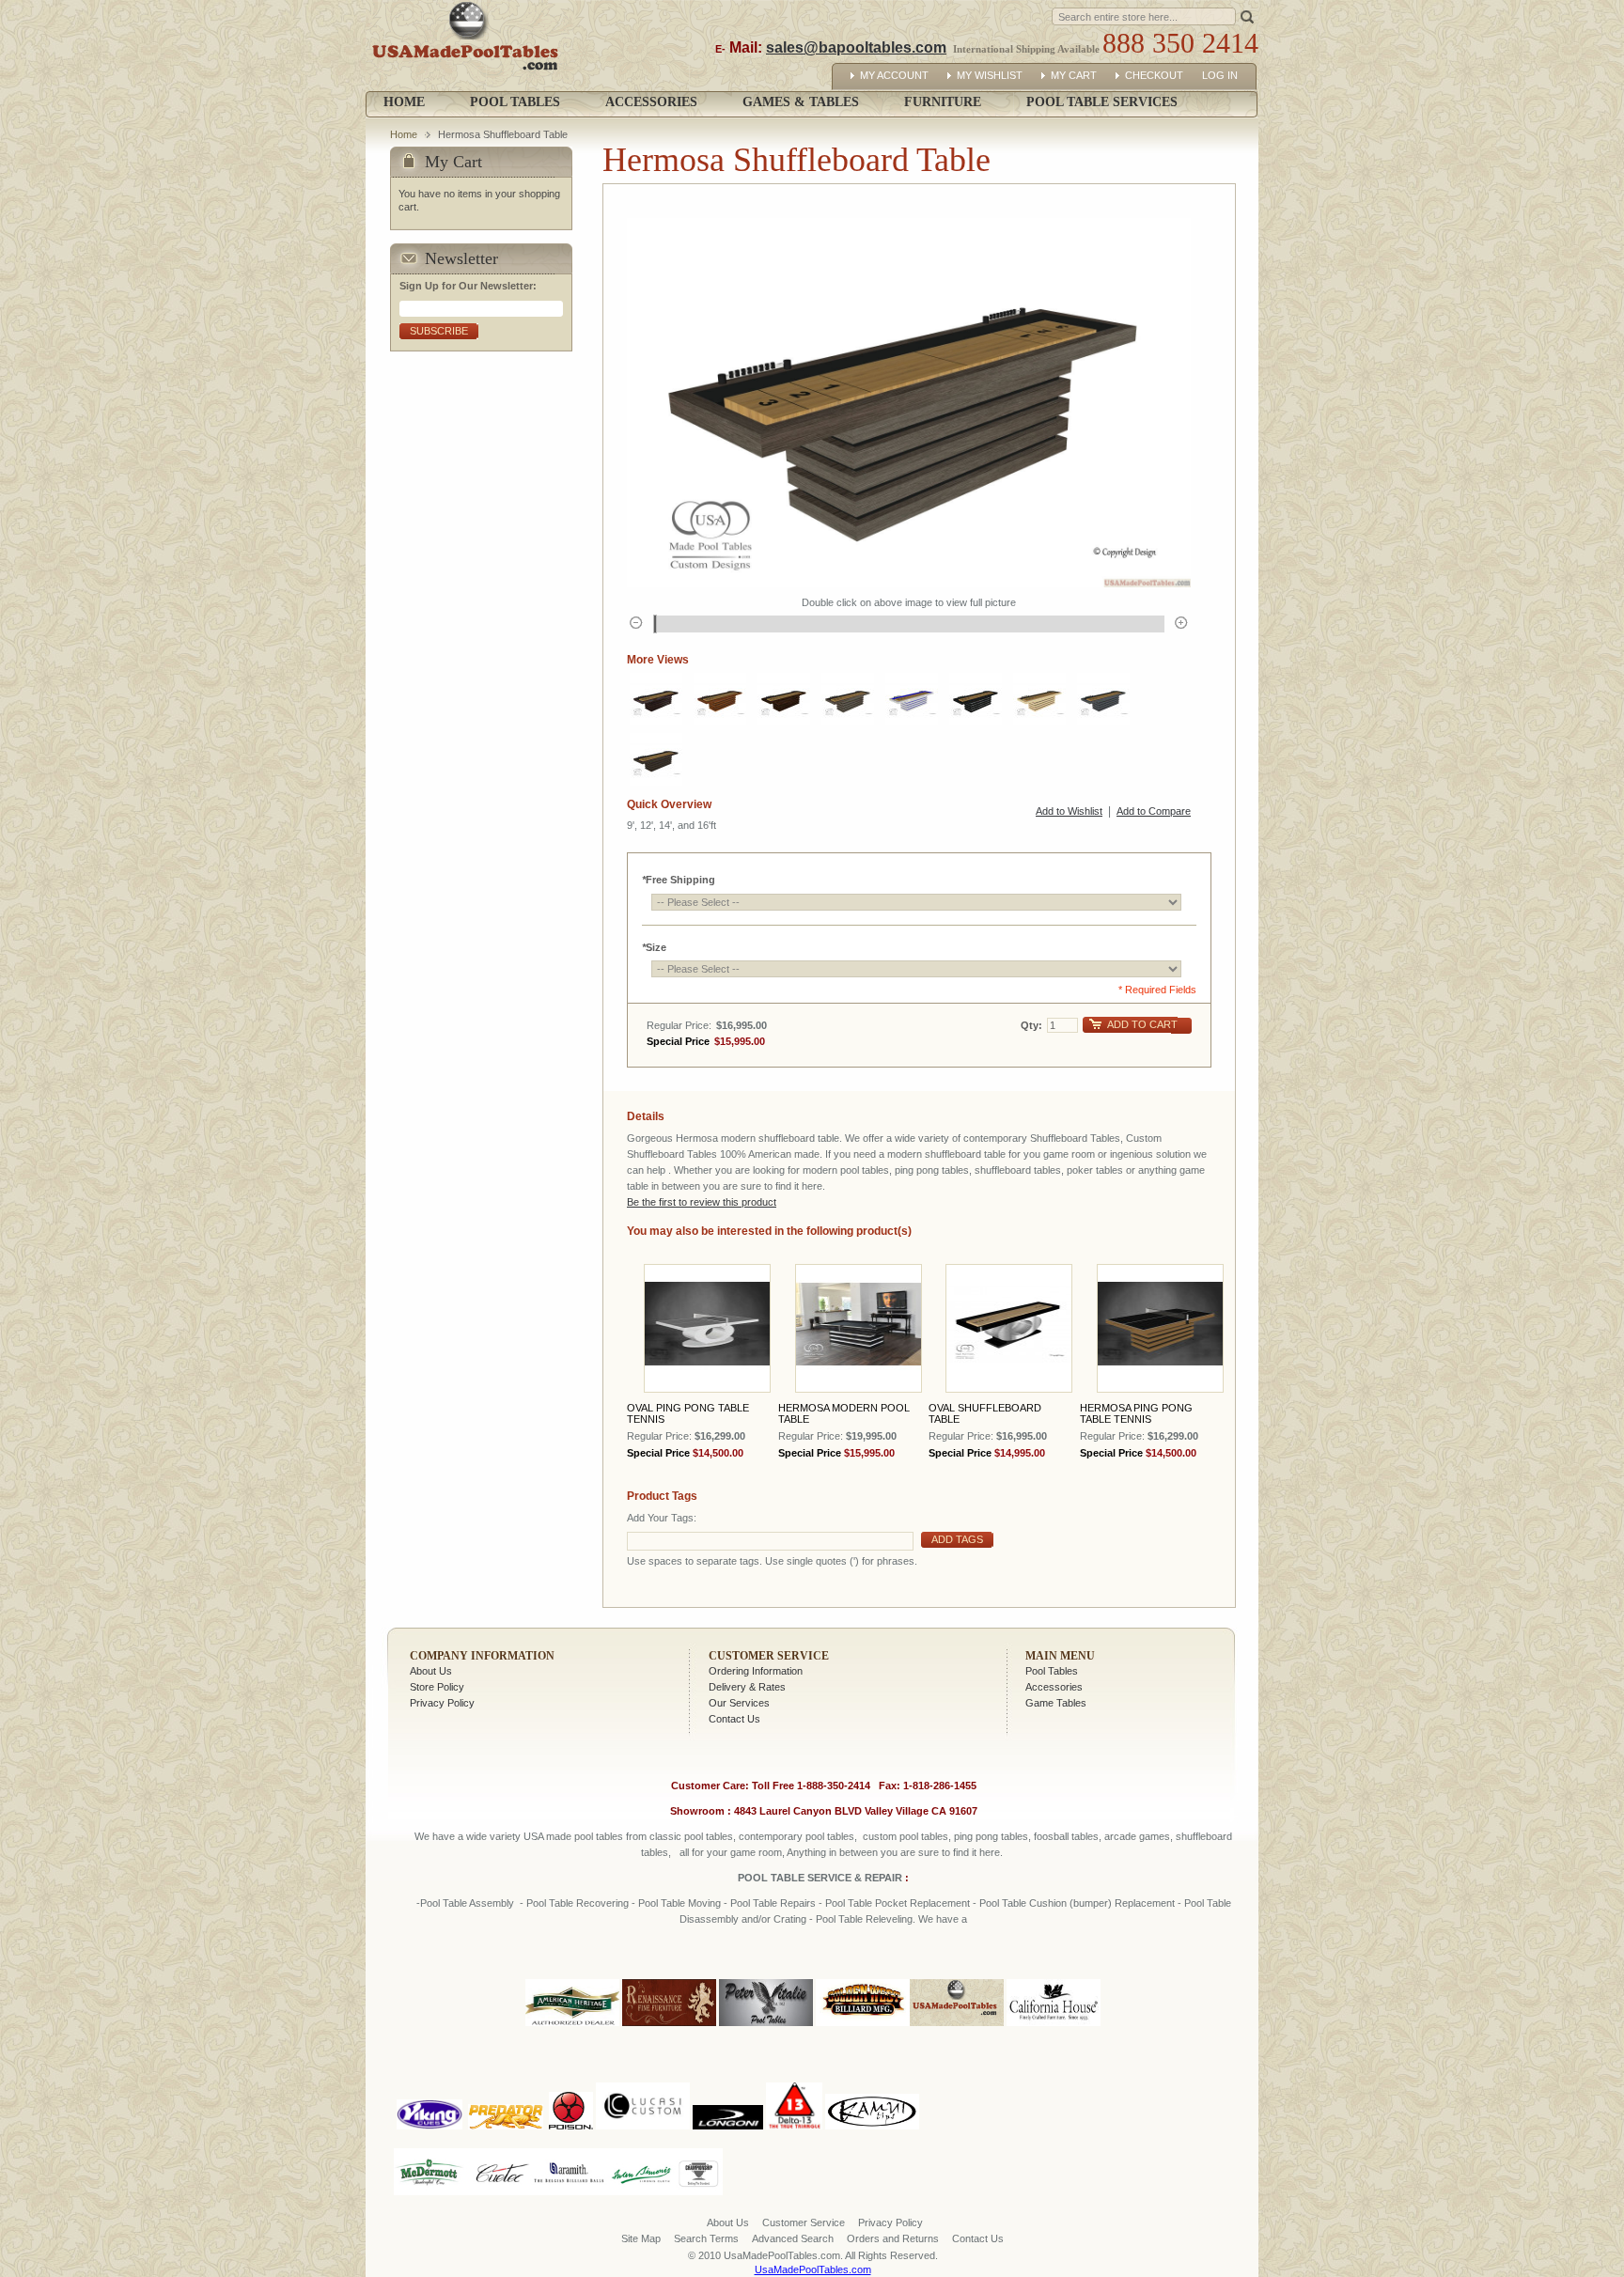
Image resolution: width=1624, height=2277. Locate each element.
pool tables (599, 1836)
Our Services (739, 1703)
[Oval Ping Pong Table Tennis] (707, 1328)
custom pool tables (906, 1836)
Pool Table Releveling (864, 1919)
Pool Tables (1052, 1671)
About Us (431, 1671)
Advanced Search (793, 2238)
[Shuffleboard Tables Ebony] (976, 699)
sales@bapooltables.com (856, 47)
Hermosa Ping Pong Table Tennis (1136, 1413)
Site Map (641, 2238)
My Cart (1074, 75)
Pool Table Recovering (578, 1903)
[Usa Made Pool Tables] (469, 46)
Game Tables (1056, 1703)
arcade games (1137, 1836)
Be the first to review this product (702, 1202)
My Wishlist (990, 75)
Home (404, 102)
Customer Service (769, 1656)
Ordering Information (756, 1671)
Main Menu (1060, 1656)
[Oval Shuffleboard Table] (1009, 1328)
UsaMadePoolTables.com (813, 2269)
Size (654, 947)
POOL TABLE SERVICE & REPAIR (821, 1878)
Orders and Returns (893, 2238)
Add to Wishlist (1069, 811)
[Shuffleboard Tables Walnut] (720, 699)
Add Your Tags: (662, 1518)
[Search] (1247, 16)
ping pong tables (991, 1836)
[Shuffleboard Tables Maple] (1039, 699)
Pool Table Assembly (467, 1903)
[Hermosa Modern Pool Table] (859, 1328)
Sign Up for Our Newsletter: (468, 286)
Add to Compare (1154, 811)
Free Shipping (679, 880)
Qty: (1031, 1025)
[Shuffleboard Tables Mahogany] (656, 699)
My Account (894, 75)
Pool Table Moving (679, 1903)
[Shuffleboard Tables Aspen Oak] (848, 699)
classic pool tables (691, 1836)
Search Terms (706, 2238)
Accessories (1054, 1687)
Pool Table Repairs (772, 1903)
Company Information (482, 1656)
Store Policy (437, 1687)
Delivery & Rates (747, 1687)
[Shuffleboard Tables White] (912, 699)
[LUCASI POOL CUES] (643, 2079)
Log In (1220, 75)
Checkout (1154, 75)
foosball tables (1066, 1836)
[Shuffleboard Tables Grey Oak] (1103, 699)
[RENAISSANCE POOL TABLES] (669, 2027)
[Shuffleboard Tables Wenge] (656, 759)
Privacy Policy (442, 1703)
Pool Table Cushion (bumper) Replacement (1077, 1903)
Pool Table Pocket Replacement (898, 1903)
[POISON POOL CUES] (571, 2079)
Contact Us (734, 1719)
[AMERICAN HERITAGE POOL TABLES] (572, 2027)
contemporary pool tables (796, 1836)
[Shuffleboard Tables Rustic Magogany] (784, 699)
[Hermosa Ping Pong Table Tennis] (1160, 1328)
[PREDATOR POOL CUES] (506, 2079)
